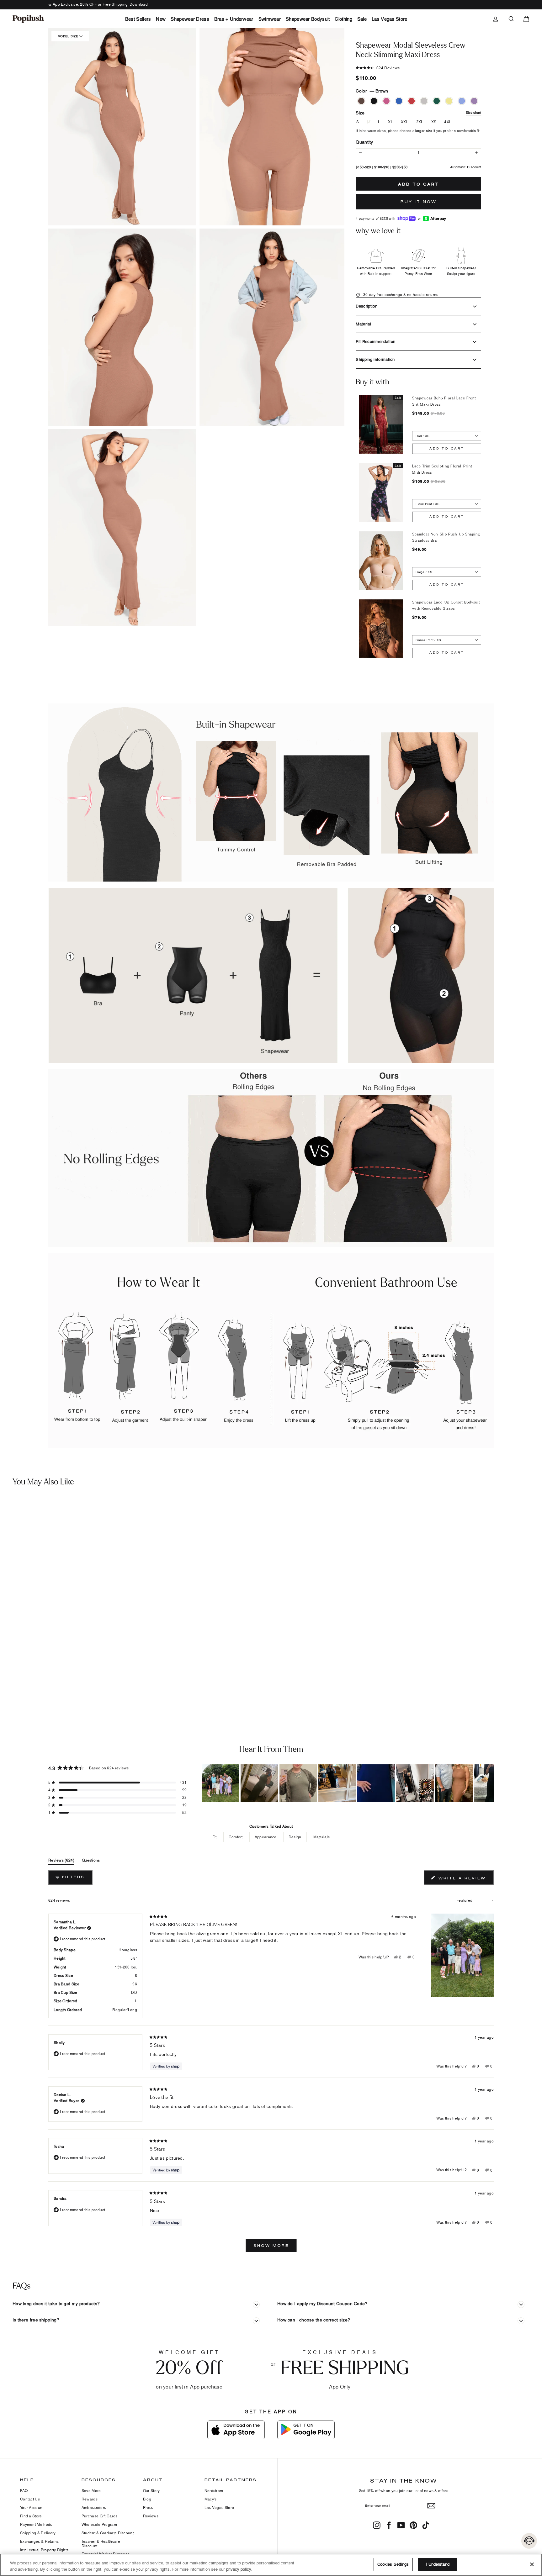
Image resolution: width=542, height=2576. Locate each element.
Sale (362, 19)
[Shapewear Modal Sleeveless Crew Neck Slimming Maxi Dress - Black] (17, 1684)
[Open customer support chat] (529, 2541)
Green (437, 101)
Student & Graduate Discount (108, 2533)
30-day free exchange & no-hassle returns (400, 295)
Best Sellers (138, 19)
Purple (474, 101)
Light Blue (462, 101)
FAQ (24, 2491)
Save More (91, 2491)
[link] (28, 19)
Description (367, 306)
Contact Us (30, 2499)
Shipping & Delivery (38, 2533)
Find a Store (31, 2516)
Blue (399, 101)
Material (363, 324)
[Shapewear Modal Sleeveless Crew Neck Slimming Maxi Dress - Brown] (8, 1684)
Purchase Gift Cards (100, 2516)
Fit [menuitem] (215, 1837)
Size (418, 113)
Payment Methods (36, 2524)
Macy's (211, 2499)
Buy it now (419, 202)
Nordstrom (214, 2491)
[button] (122, 127)
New (161, 19)
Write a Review (465, 1879)
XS (434, 122)
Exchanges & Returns (40, 2541)
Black (374, 101)
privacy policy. (239, 2569)
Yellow (449, 101)
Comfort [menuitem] (236, 1837)
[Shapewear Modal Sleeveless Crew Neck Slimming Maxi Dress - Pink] (27, 1684)
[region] (348, 1783)
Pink (386, 101)
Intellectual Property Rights (44, 2550)
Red (412, 101)
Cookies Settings (393, 2564)
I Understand (438, 2564)
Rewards (90, 2499)
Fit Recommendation (375, 341)
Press (148, 2508)
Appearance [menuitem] (266, 1837)
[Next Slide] (489, 1783)
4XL (448, 122)
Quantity (364, 142)
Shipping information (375, 359)
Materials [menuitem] (322, 1837)
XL (391, 122)
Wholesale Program (99, 2524)
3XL (420, 122)
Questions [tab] (91, 1861)
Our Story (151, 2491)
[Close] (532, 2564)
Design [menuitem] (295, 1837)
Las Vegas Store (390, 19)
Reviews (151, 2516)
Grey (424, 101)
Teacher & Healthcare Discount (101, 2544)
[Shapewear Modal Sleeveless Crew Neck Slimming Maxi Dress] (67, 1587)
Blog (147, 2499)
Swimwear (270, 19)
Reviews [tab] (61, 1861)
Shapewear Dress (190, 19)
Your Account (32, 2508)
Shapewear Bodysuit (308, 19)
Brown (361, 101)
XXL (405, 122)
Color (372, 91)
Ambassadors (94, 2508)
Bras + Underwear (234, 19)
